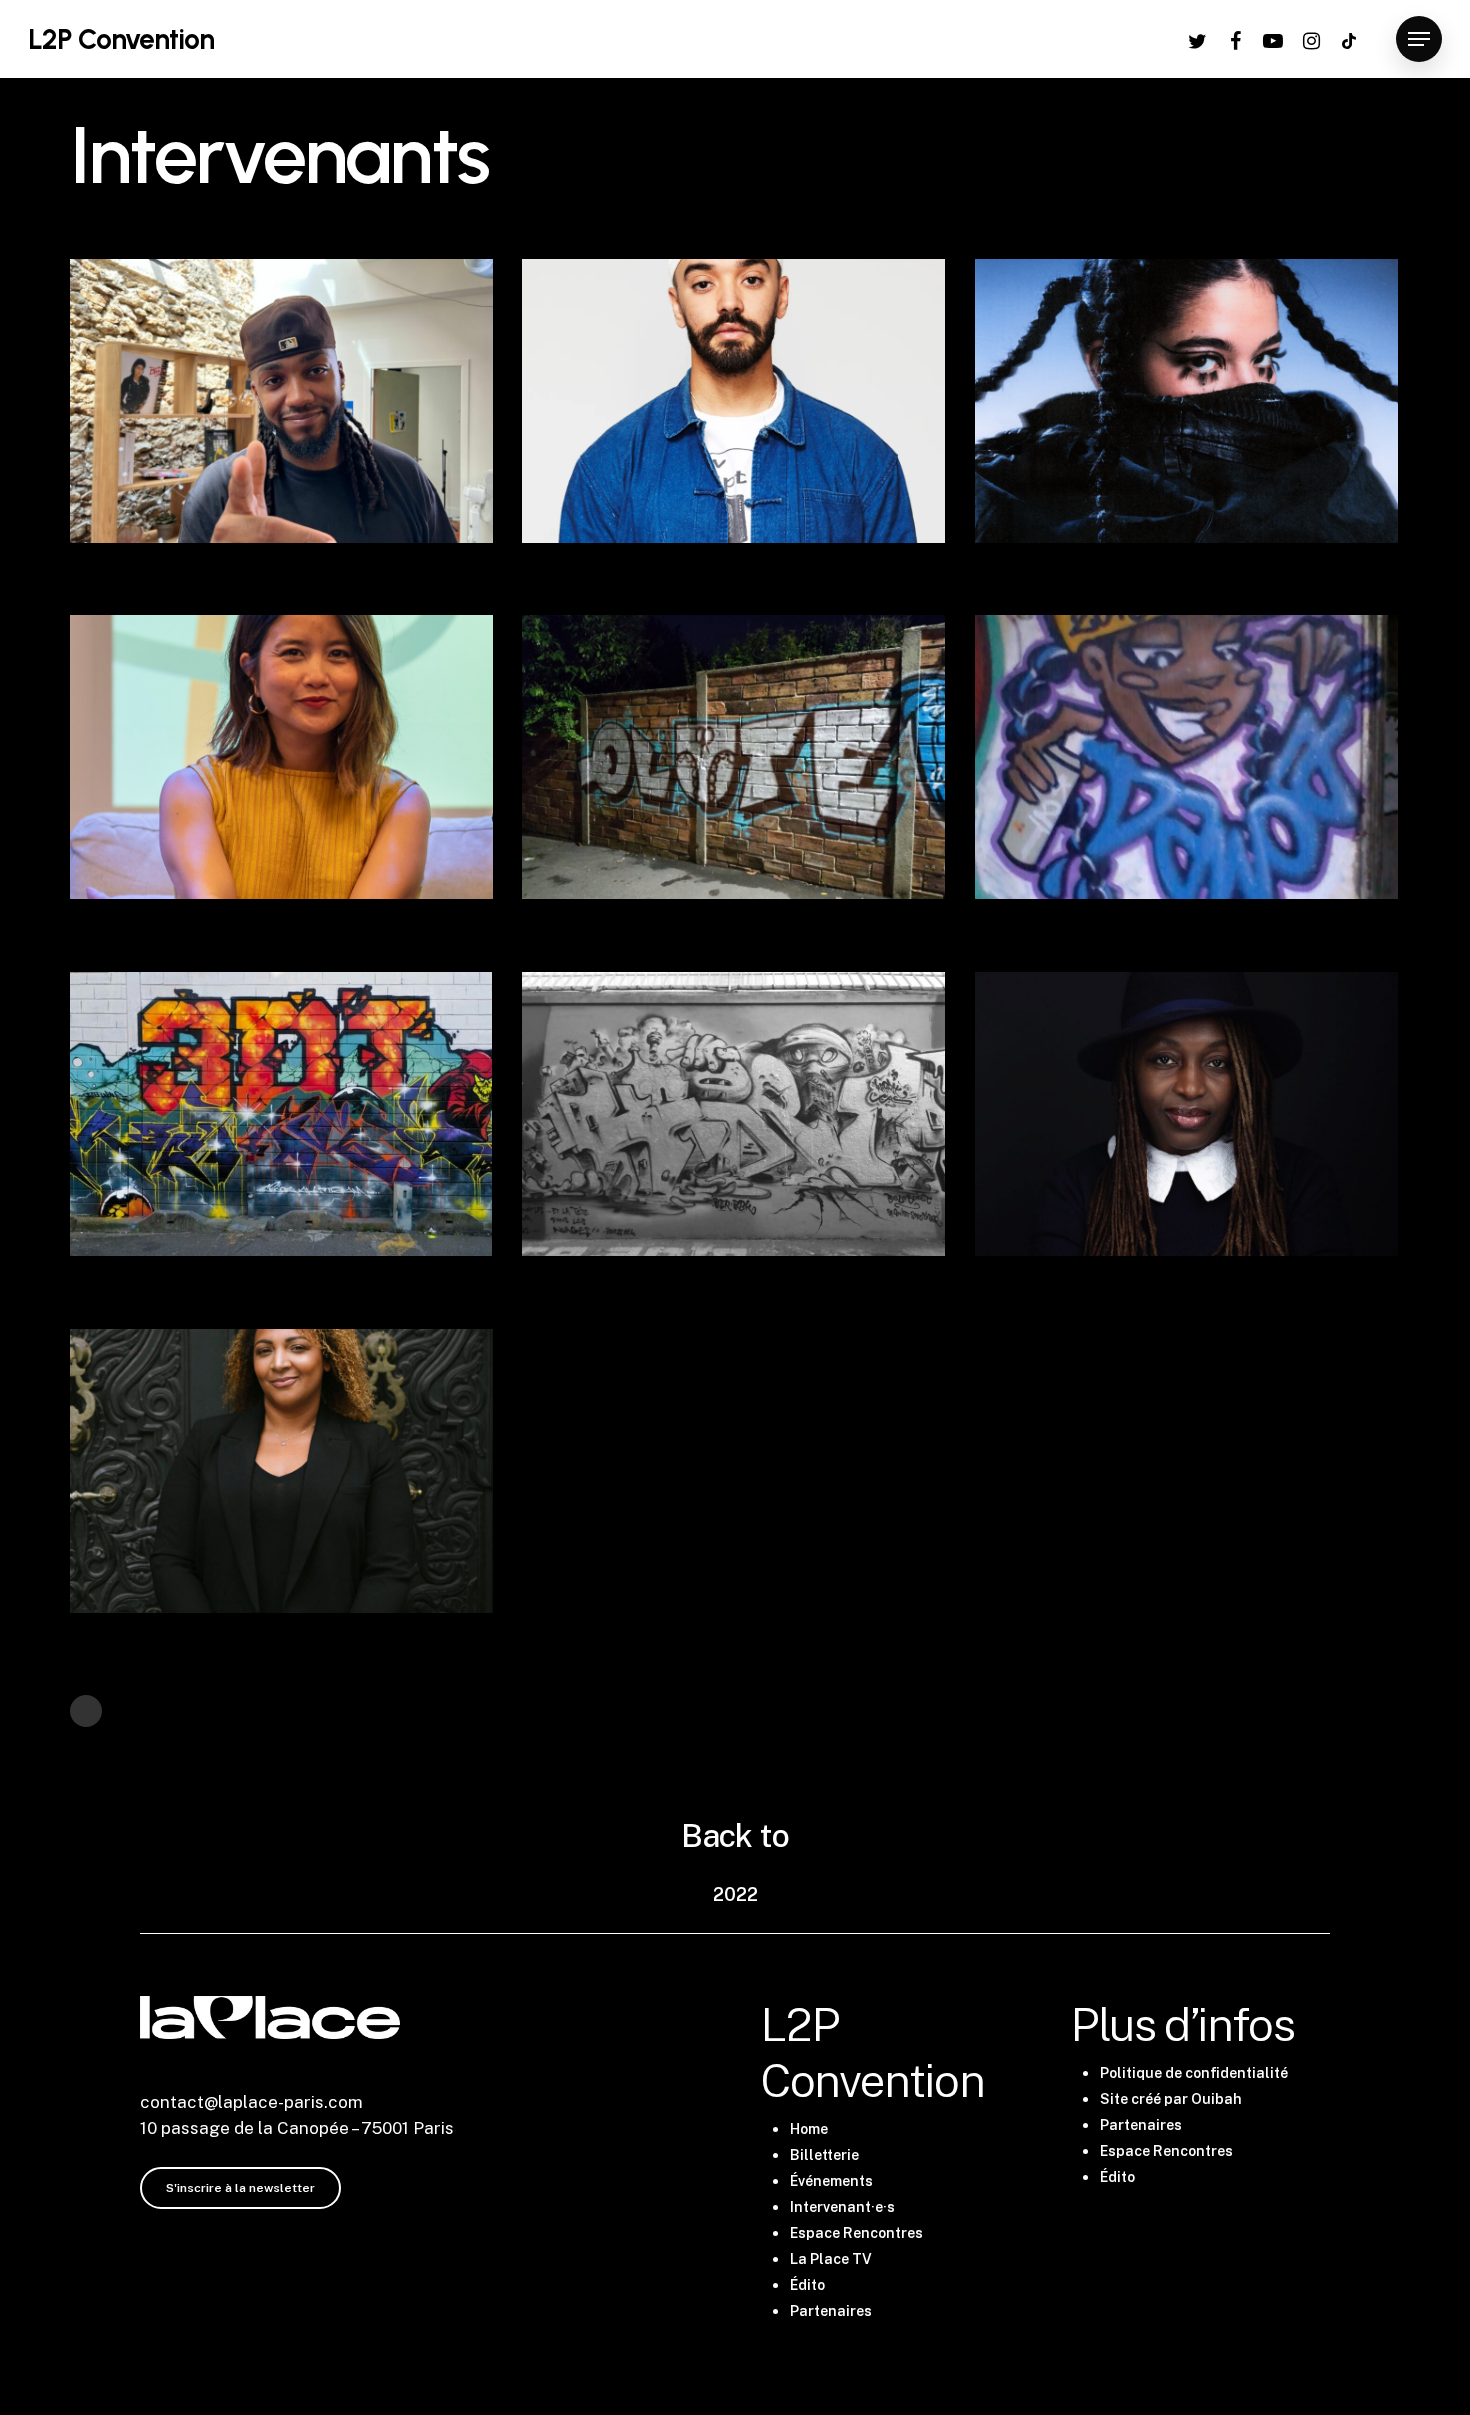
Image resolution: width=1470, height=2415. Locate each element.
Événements (831, 2181)
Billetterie (824, 2155)
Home (809, 2129)
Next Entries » (86, 1711)
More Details (338, 382)
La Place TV (831, 2259)
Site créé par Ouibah (1171, 2099)
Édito (807, 2285)
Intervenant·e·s (842, 2207)
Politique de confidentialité (1194, 2073)
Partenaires (831, 2311)
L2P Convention (121, 39)
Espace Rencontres (856, 2233)
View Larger (222, 382)
